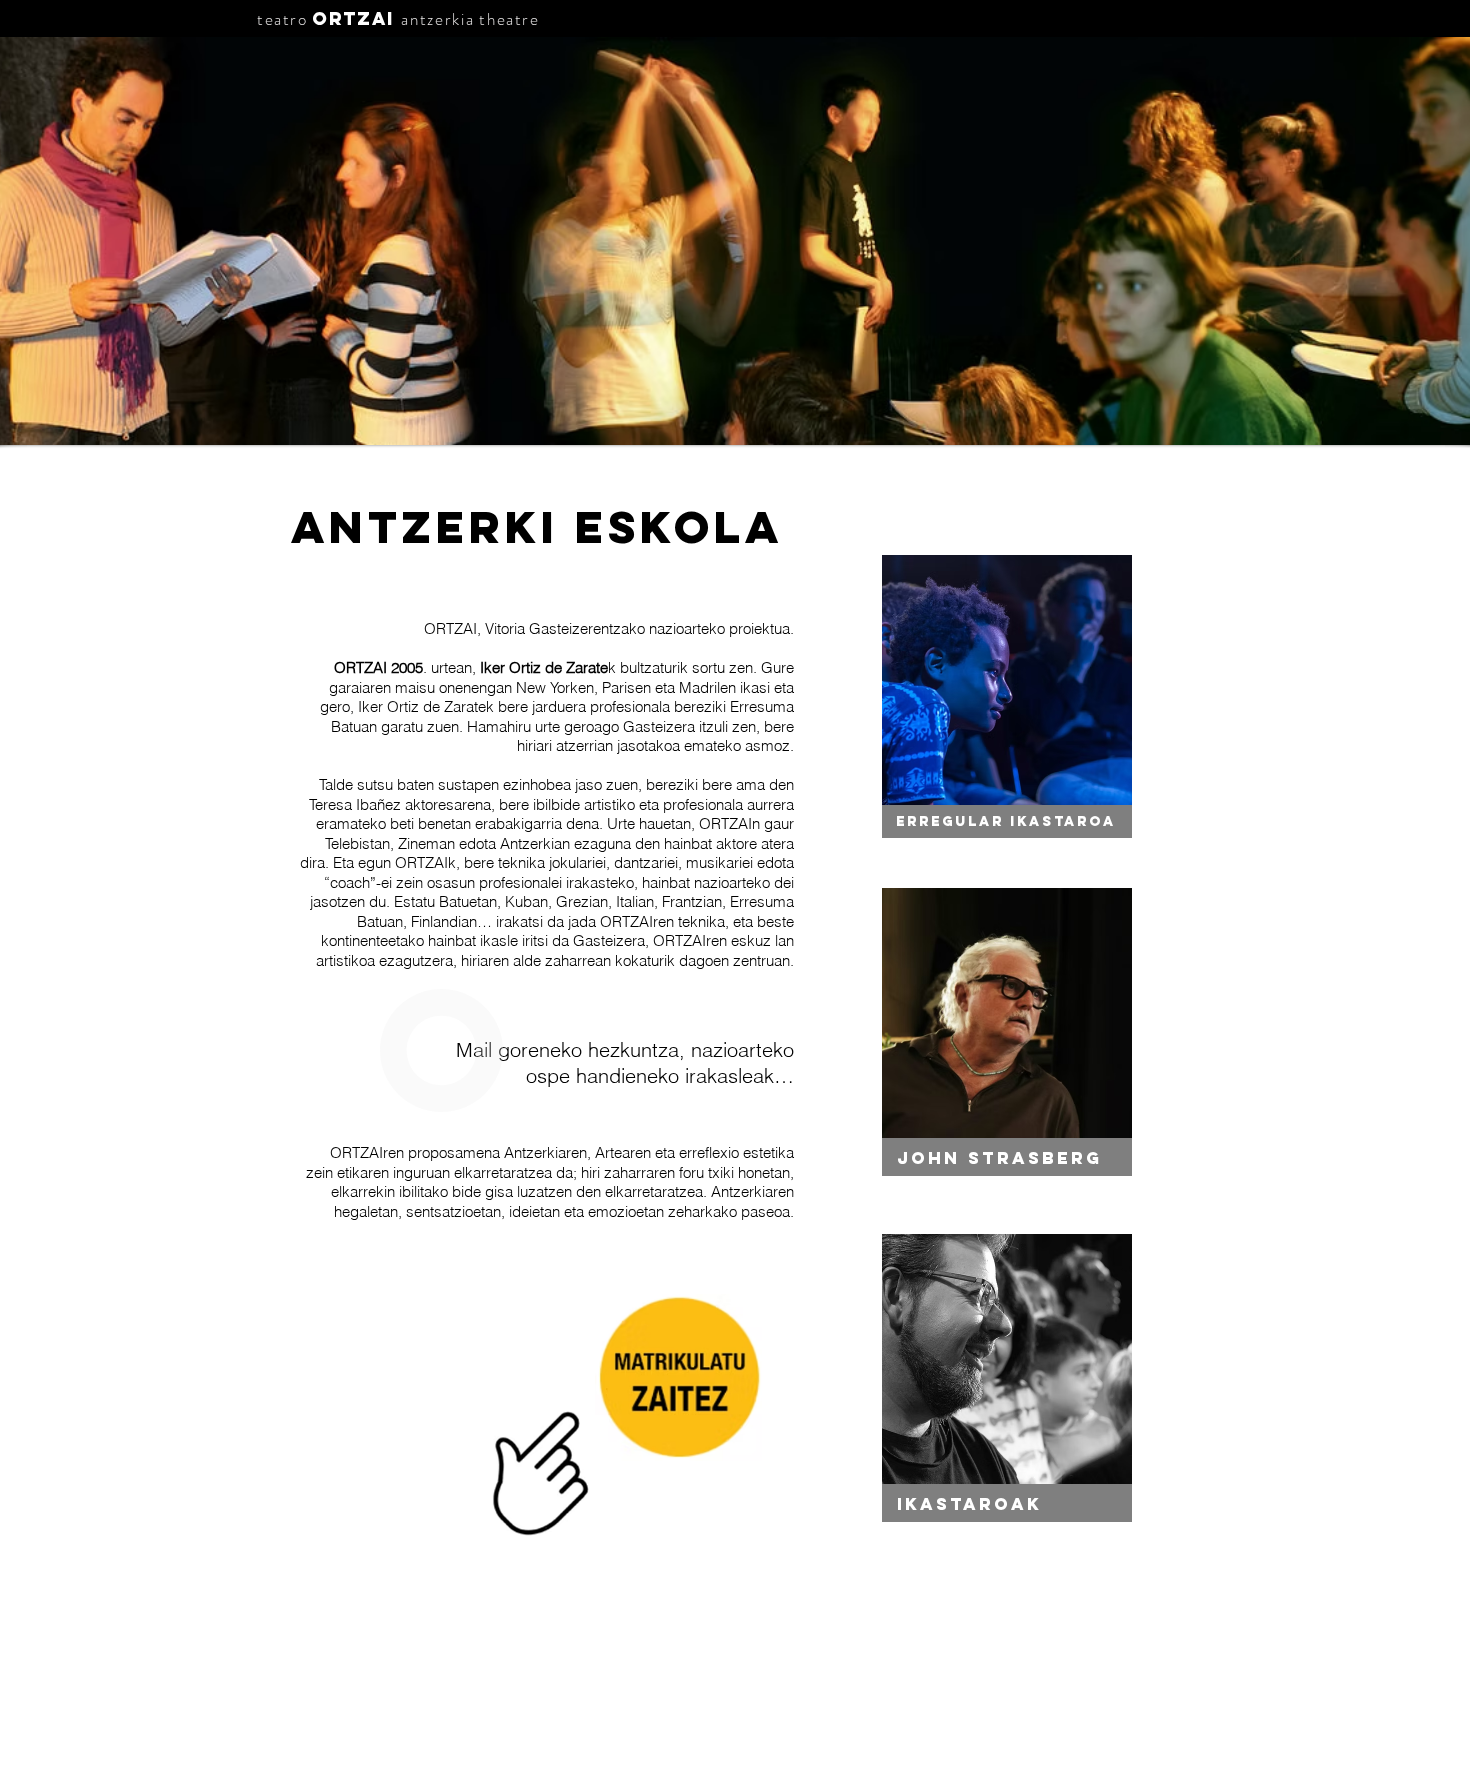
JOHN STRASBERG (999, 1158)
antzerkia (437, 19)
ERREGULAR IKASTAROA (1006, 821)
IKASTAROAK (969, 1504)
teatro (282, 19)
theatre (509, 19)
